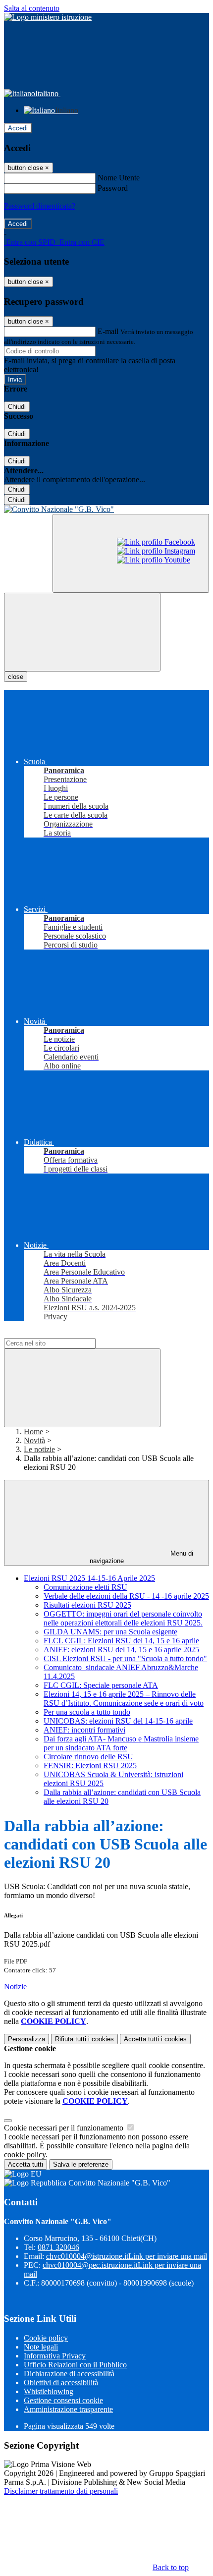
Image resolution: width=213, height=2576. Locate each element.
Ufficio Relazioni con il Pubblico (75, 2365)
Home (33, 1431)
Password (113, 188)
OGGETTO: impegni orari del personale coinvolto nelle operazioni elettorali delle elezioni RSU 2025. (123, 1618)
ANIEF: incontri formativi (84, 1730)
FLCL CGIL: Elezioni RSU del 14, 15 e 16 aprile (121, 1641)
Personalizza (27, 2039)
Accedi (18, 128)
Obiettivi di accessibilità (61, 2382)
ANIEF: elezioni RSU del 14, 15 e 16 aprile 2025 (121, 1650)
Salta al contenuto (32, 8)
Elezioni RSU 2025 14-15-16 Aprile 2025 (89, 1578)
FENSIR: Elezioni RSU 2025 (90, 1765)
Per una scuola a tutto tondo (87, 1712)
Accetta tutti (155, 2039)
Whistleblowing (49, 2391)
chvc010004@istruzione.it (127, 2256)
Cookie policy (46, 2338)
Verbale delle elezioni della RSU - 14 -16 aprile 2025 (126, 1596)
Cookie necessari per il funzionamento (65, 2128)
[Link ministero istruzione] (48, 17)
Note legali (41, 2347)
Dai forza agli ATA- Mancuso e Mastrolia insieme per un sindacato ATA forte (121, 1743)
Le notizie (39, 1449)
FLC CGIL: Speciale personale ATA (101, 1685)
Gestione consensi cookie (63, 2400)
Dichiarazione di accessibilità (69, 2374)
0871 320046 (58, 2247)
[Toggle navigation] (82, 632)
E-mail (108, 331)
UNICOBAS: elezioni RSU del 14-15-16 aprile (118, 1721)
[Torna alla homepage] (106, 509)
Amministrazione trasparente (68, 2409)
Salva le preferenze (81, 2164)
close (16, 677)
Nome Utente (119, 178)
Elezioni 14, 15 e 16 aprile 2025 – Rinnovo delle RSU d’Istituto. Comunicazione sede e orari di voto (124, 1699)
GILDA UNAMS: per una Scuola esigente (110, 1632)
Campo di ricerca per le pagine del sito (64, 1333)
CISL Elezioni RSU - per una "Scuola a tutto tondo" (125, 1658)
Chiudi (17, 407)
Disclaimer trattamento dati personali (61, 2491)
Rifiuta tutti (84, 2039)
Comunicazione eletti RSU (85, 1587)
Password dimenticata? (40, 206)
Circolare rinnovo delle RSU (88, 1757)
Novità (34, 1440)
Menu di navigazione (142, 1557)
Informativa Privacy (55, 2356)
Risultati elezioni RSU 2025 (87, 1605)
